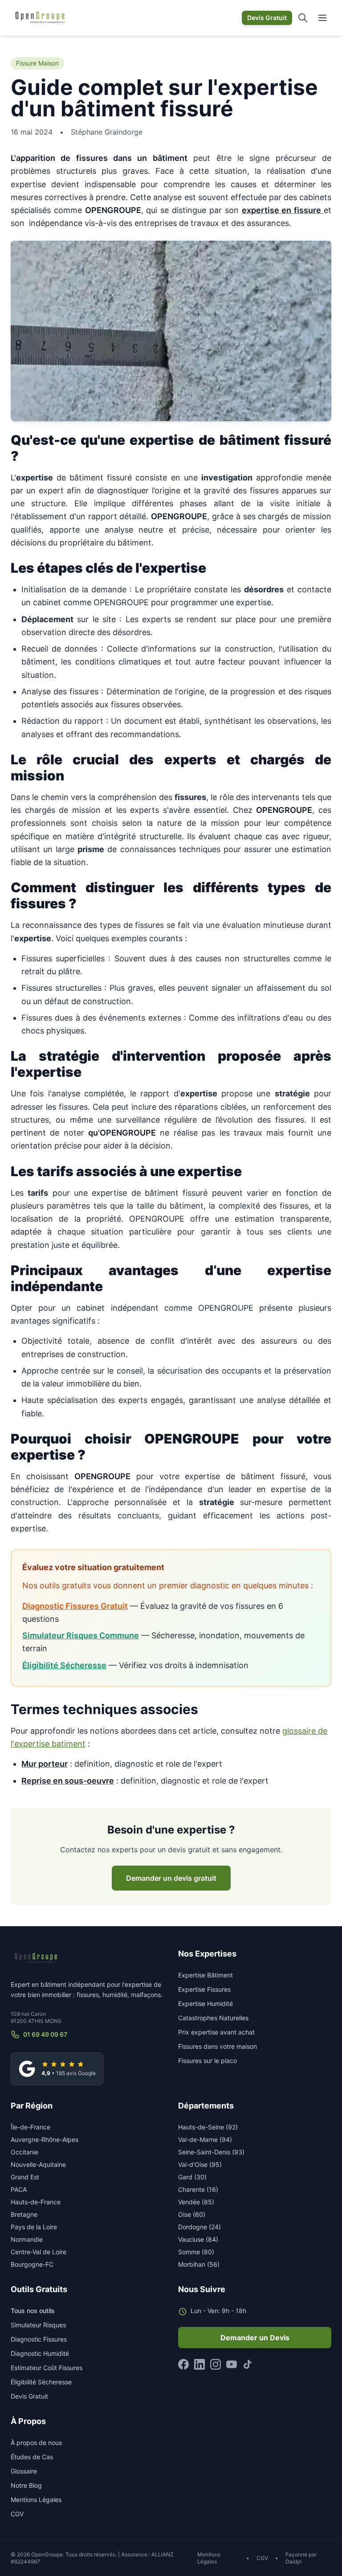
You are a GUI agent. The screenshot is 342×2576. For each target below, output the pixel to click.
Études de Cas (32, 2457)
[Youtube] (232, 2364)
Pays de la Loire (34, 2227)
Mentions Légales (36, 2500)
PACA (19, 2189)
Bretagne (24, 2214)
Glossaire (24, 2471)
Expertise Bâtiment (206, 1975)
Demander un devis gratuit (171, 1878)
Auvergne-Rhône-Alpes (45, 2139)
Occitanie (24, 2152)
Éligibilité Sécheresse (64, 1665)
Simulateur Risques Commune (81, 1635)
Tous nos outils (33, 2311)
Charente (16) (198, 2189)
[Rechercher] (303, 18)
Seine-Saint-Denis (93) (211, 2152)
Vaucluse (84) (198, 2239)
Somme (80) (196, 2252)
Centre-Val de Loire (39, 2252)
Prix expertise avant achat (216, 2032)
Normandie (27, 2239)
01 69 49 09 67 (45, 2034)
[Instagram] (216, 2364)
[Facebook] (183, 2364)
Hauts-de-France (36, 2202)
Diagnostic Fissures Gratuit (75, 1606)
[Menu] (322, 18)
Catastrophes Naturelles (213, 2018)
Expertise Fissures (204, 1989)
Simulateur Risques (38, 2325)
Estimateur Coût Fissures (47, 2368)
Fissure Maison (37, 63)
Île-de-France (31, 2127)
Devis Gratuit (267, 18)
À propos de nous (36, 2443)
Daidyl (293, 2562)
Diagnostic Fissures (39, 2339)
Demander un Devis (255, 2338)
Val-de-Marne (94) (205, 2139)
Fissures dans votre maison (218, 2046)
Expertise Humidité (206, 2004)
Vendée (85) (196, 2202)
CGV (17, 2514)
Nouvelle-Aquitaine (38, 2164)
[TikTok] (248, 2364)
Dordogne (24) (199, 2227)
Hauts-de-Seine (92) (208, 2127)
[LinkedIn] (199, 2364)
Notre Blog (26, 2485)
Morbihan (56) (199, 2264)
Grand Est (25, 2177)
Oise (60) (192, 2214)
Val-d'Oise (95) (200, 2164)
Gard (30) (192, 2177)
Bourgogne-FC (32, 2264)
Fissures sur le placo (208, 2061)
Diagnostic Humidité (40, 2353)
